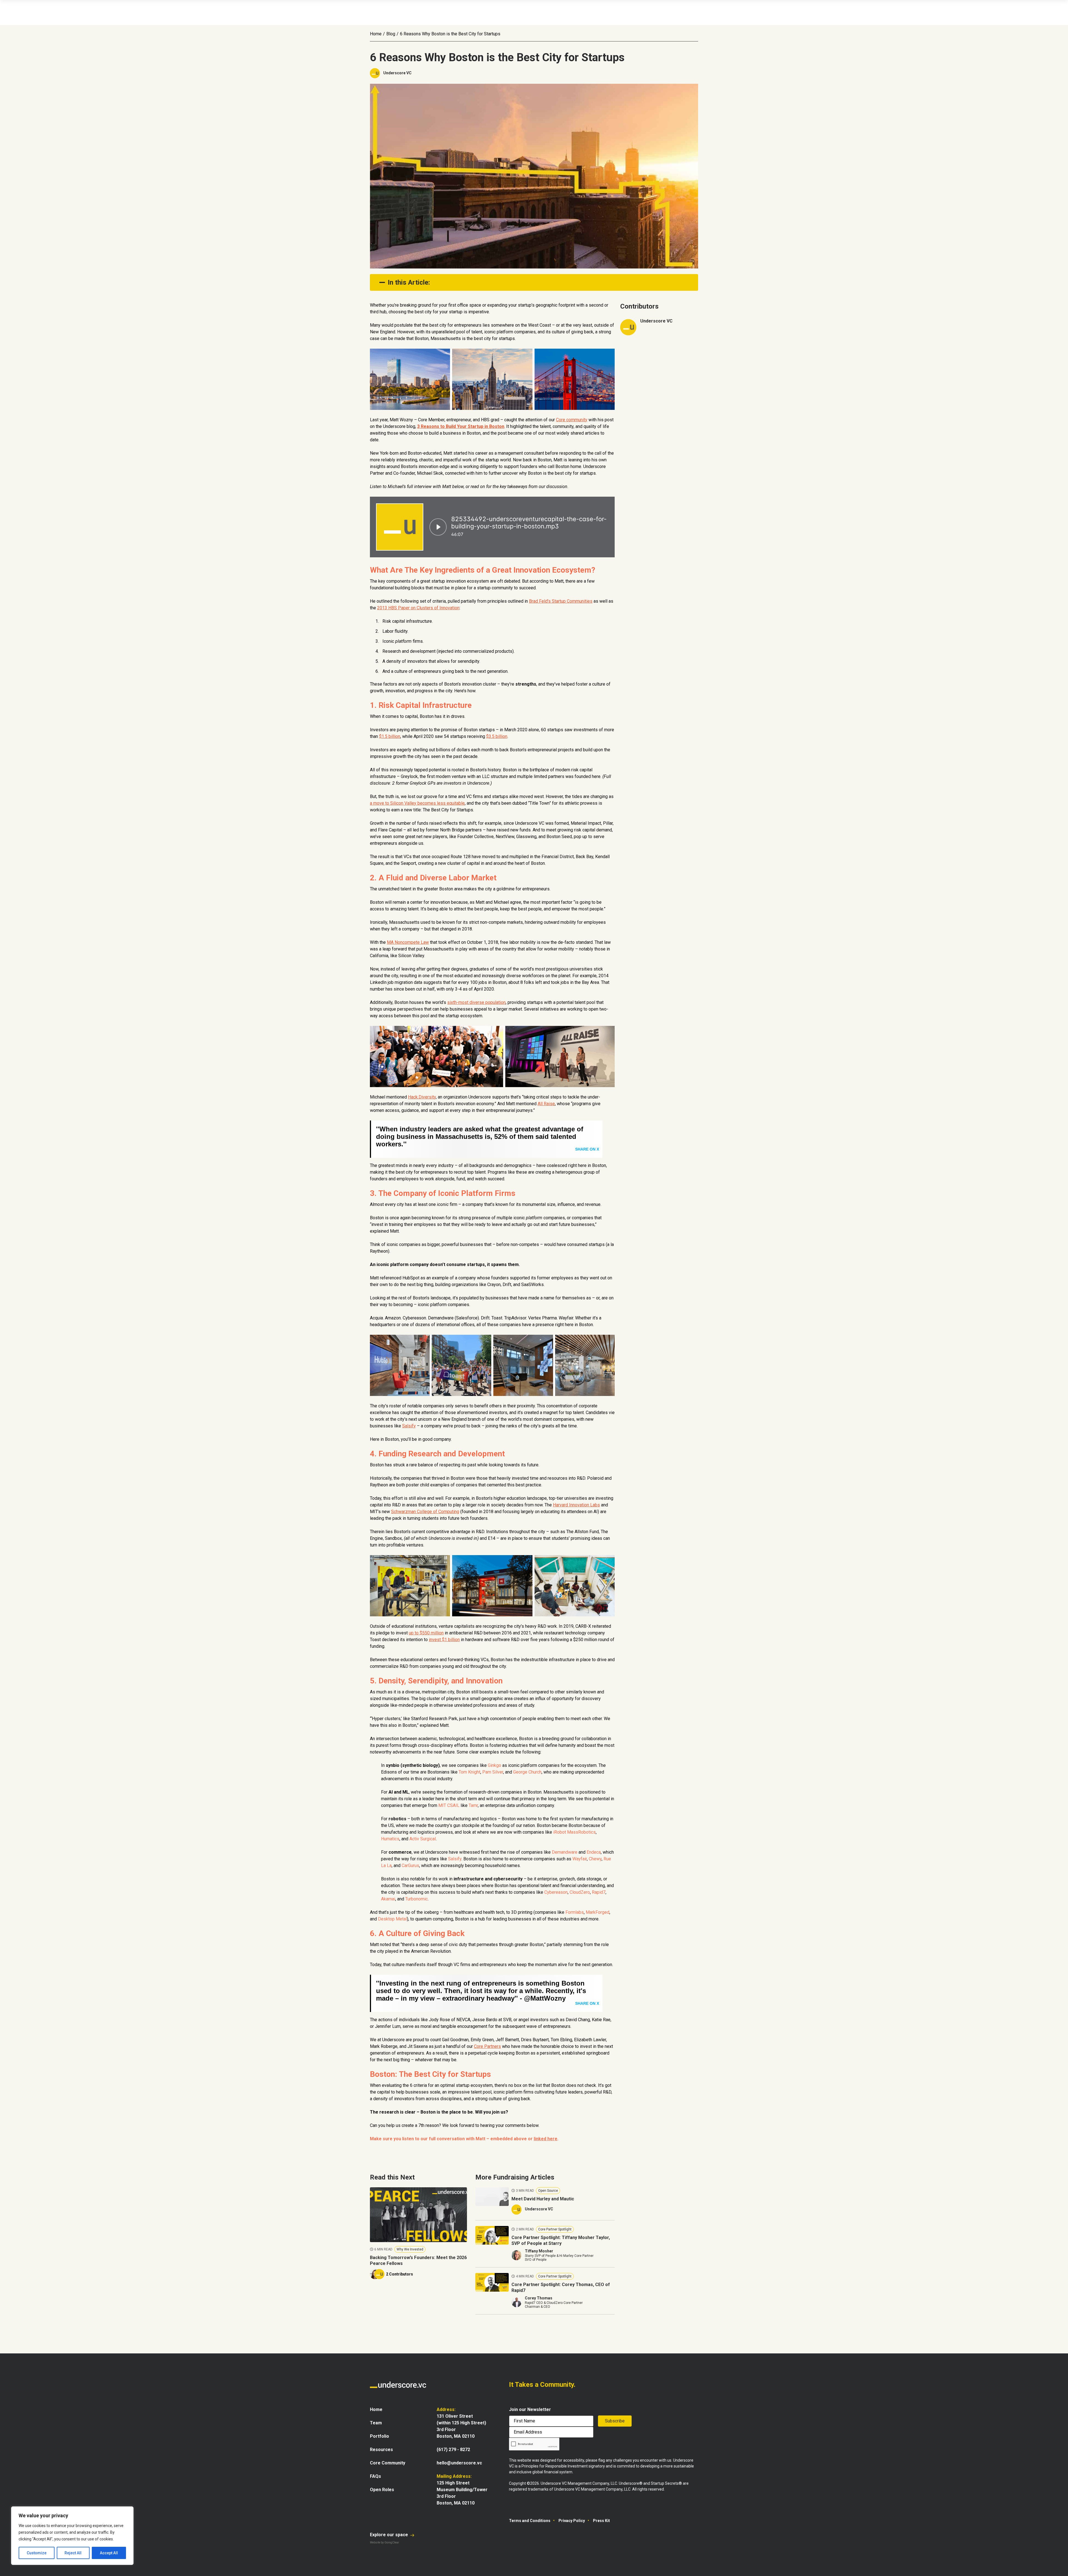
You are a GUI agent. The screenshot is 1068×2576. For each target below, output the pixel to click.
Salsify (409, 1426)
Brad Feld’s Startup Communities (561, 601)
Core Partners (487, 2046)
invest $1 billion (444, 1640)
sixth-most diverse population (476, 1002)
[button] (533, 282)
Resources (381, 2450)
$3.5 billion (497, 736)
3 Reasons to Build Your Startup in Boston (461, 426)
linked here (546, 2139)
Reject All (73, 2553)
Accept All (109, 2553)
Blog (391, 34)
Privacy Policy (572, 2521)
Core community (572, 420)
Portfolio (380, 2436)
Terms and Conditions (530, 2521)
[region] (72, 2536)
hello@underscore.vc (459, 2463)
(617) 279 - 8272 (453, 2450)
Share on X (587, 1149)
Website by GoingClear (385, 2542)
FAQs (375, 2476)
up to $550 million (426, 1633)
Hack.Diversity (422, 1097)
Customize (37, 2553)
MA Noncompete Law (408, 942)
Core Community (388, 2463)
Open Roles (382, 2490)
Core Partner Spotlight (555, 2229)
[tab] (534, 282)
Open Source (548, 2191)
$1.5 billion (390, 736)
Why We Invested (410, 2249)
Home (376, 34)
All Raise (546, 1104)
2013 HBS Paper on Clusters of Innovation (418, 608)
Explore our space (390, 2535)
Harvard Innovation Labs (576, 1505)
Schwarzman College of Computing (425, 1512)
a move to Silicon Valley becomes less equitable (417, 803)
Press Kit (601, 2521)
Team (376, 2423)
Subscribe (615, 2421)
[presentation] (534, 2444)
